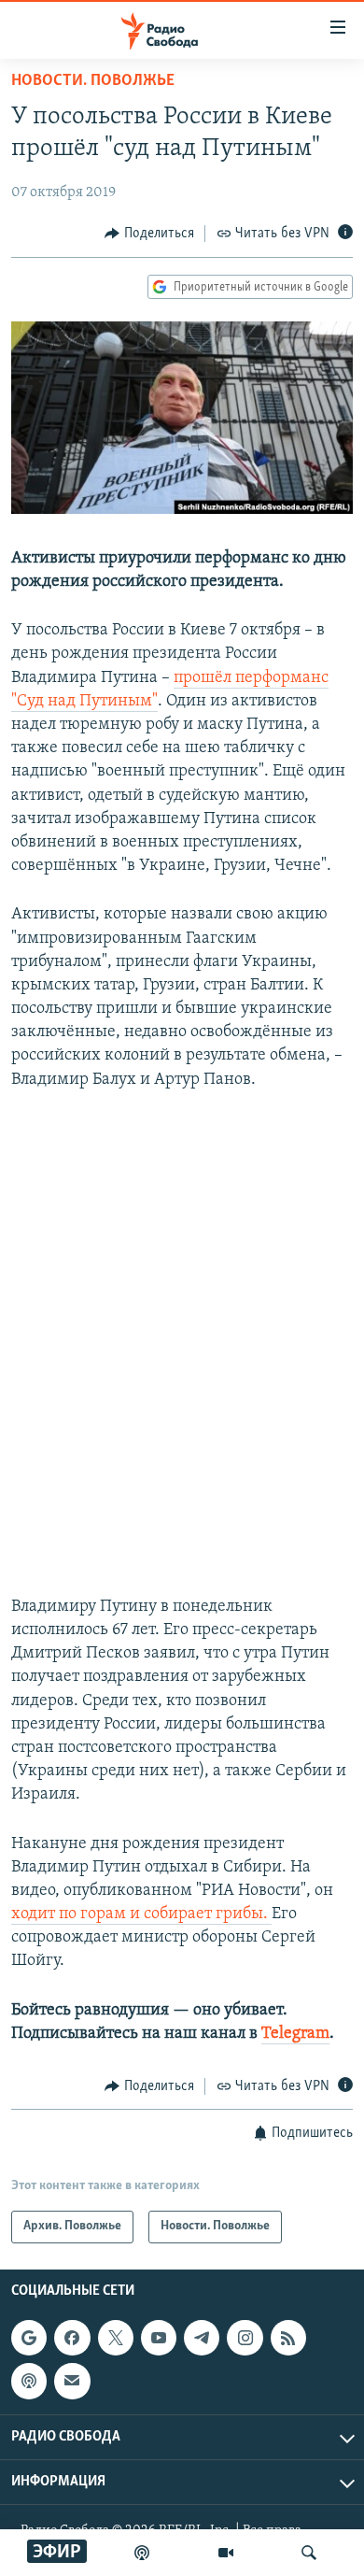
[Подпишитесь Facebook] (72, 2338)
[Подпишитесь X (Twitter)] (116, 2338)
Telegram (295, 2034)
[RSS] (288, 2338)
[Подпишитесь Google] (29, 2338)
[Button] (149, 234)
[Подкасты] (29, 2381)
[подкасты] (142, 2553)
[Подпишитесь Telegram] (202, 2338)
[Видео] (226, 2553)
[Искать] (309, 2553)
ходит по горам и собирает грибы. (141, 1914)
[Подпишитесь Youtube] (159, 2338)
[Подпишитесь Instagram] (245, 2338)
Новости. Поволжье (93, 81)
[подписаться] (72, 2381)
